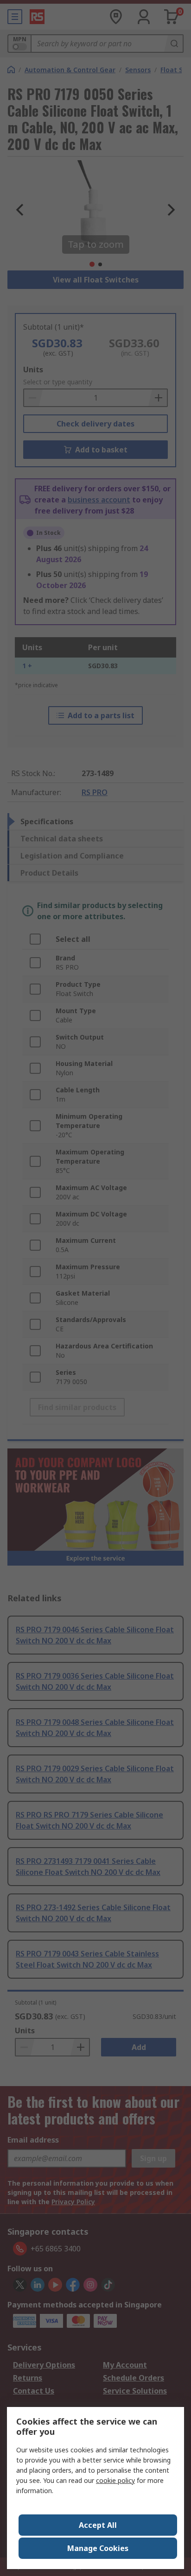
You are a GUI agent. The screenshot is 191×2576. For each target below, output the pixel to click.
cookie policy (115, 2480)
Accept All (98, 2525)
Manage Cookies (98, 2548)
